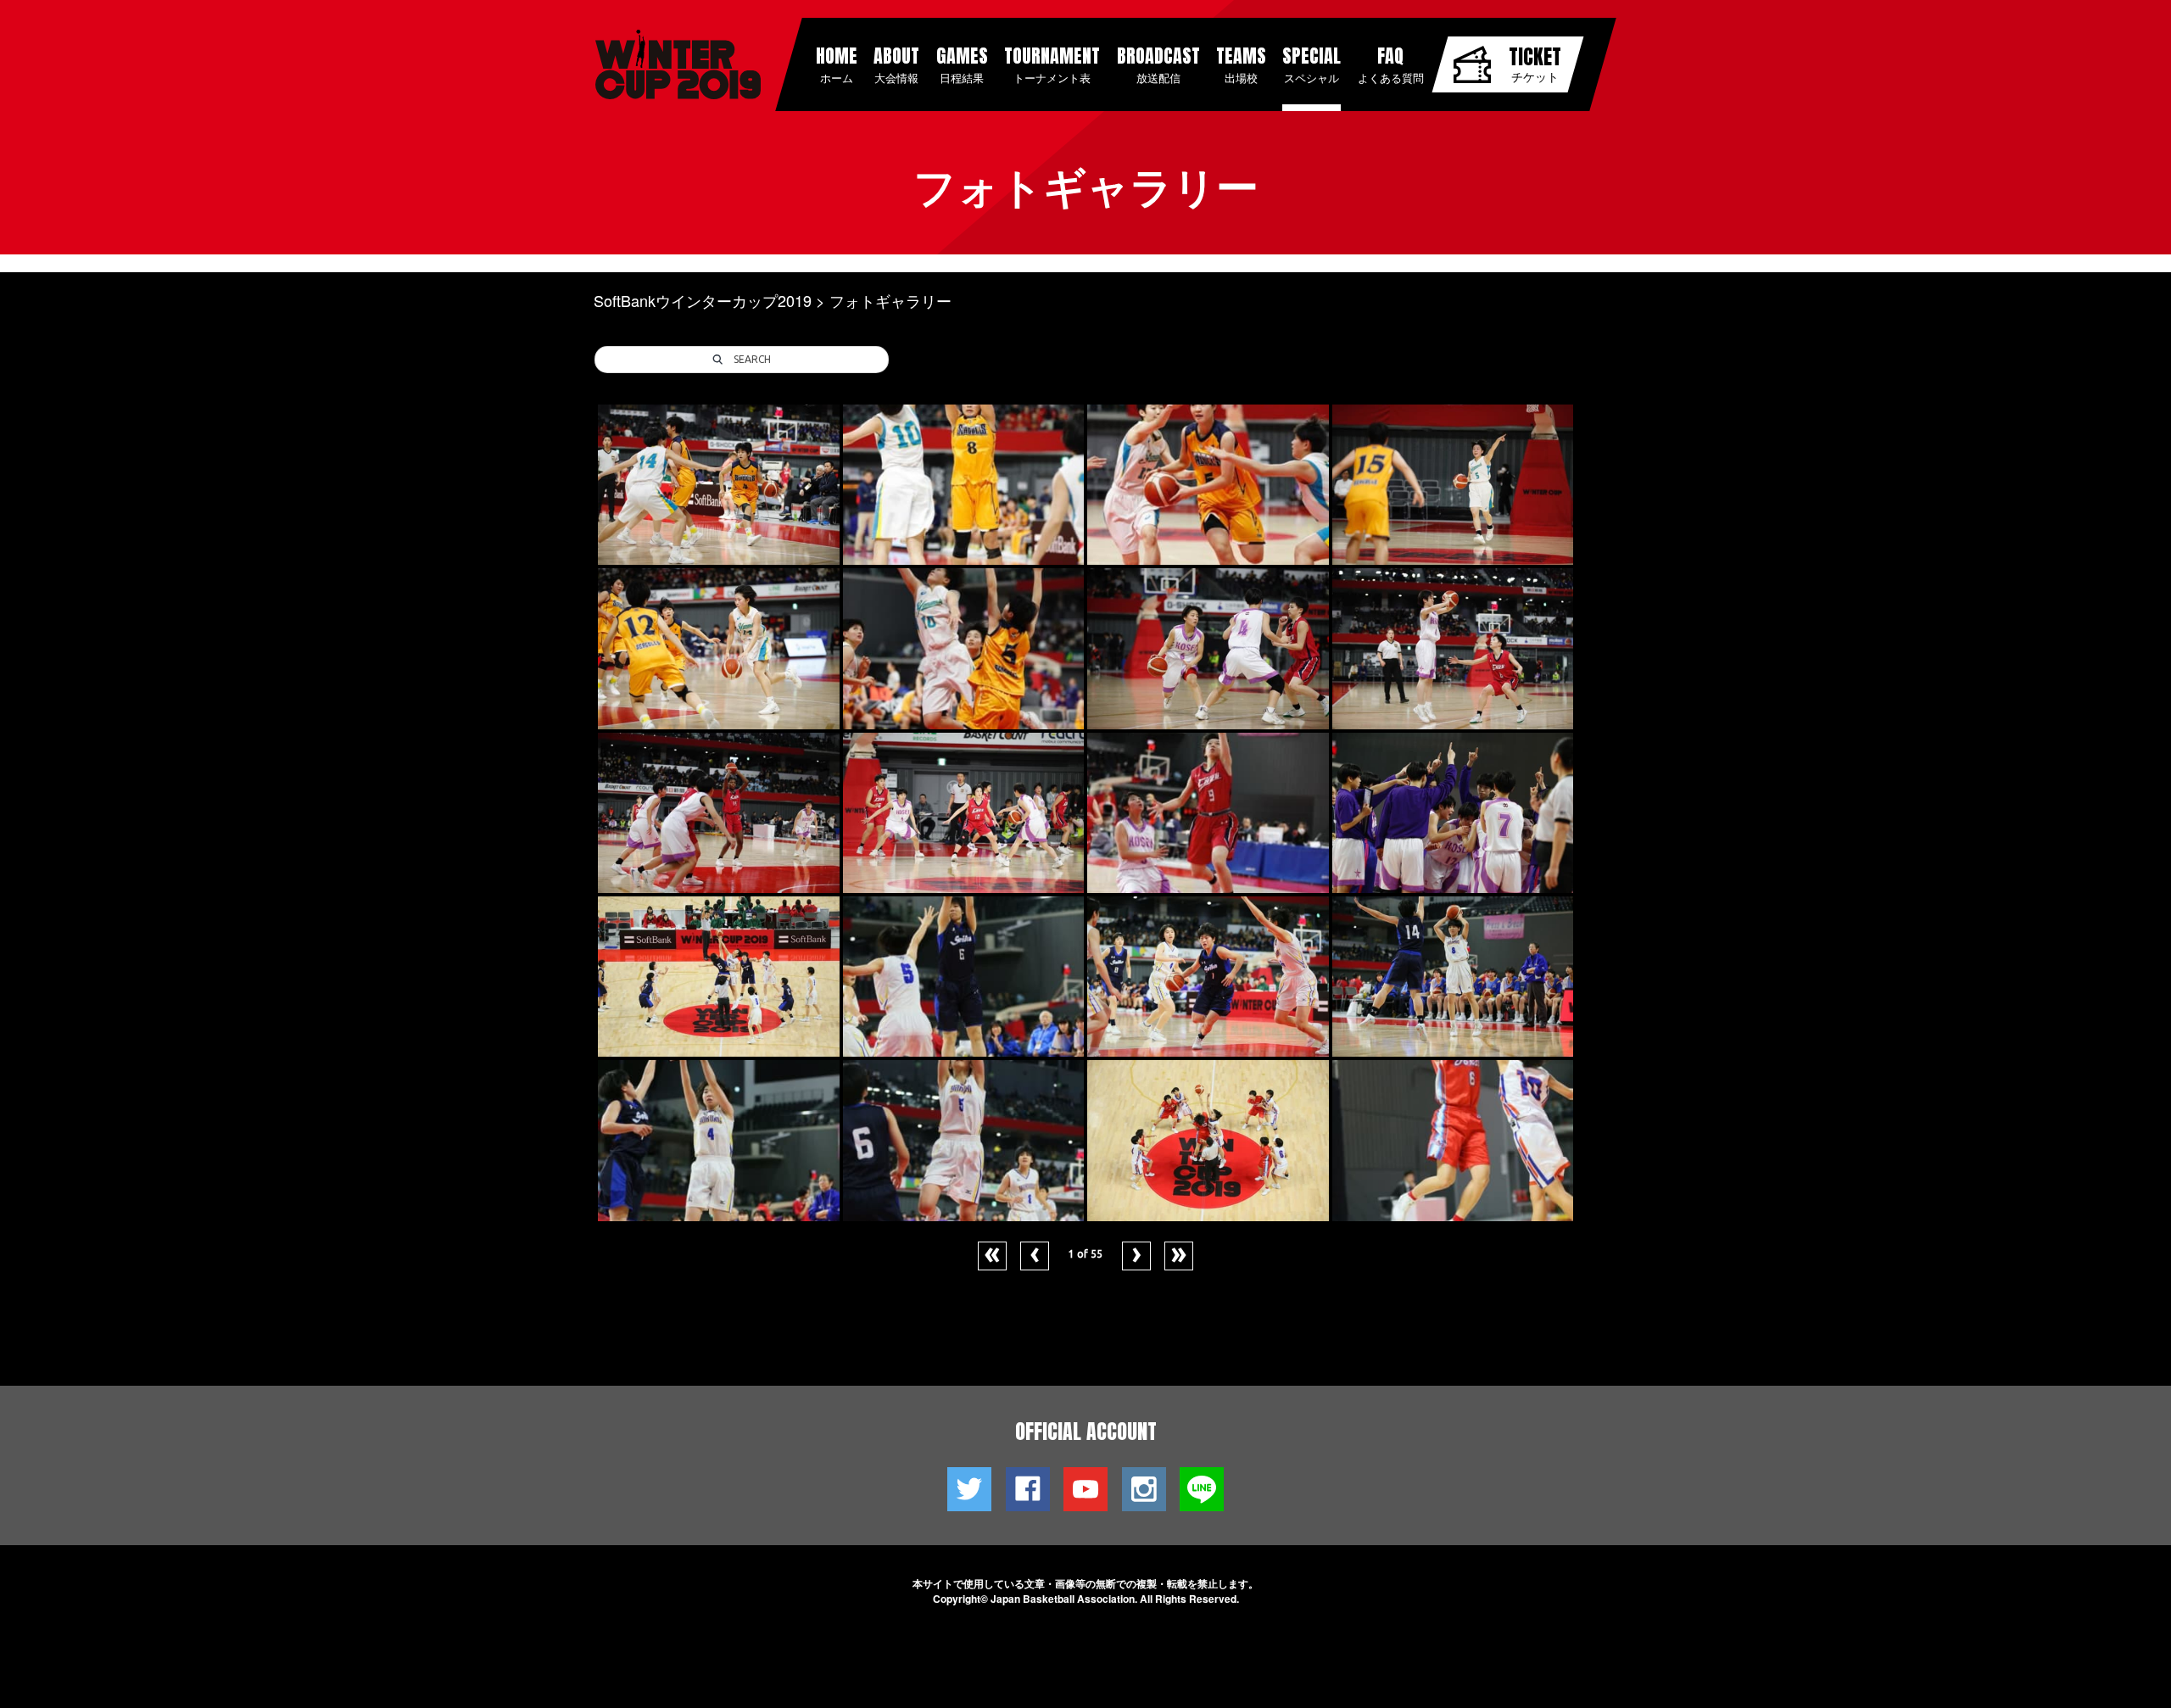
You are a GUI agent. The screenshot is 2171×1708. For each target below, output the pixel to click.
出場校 (1241, 64)
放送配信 (1158, 64)
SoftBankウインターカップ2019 (703, 300)
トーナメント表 (1052, 64)
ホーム (837, 64)
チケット (1535, 63)
